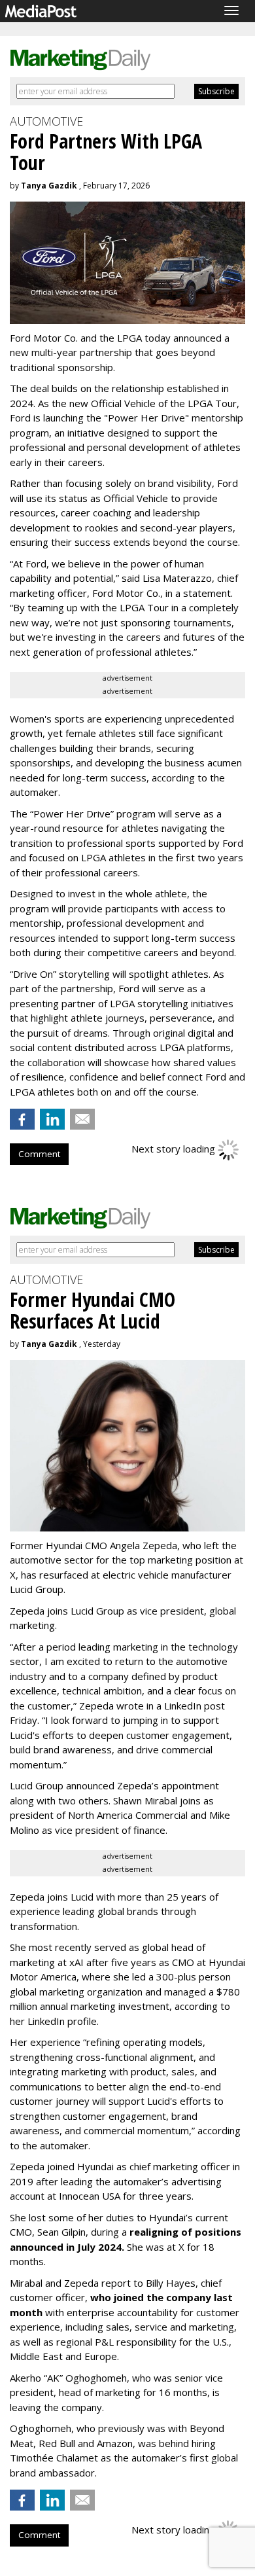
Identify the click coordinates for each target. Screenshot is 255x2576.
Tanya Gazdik (49, 186)
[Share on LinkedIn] (52, 1119)
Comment (39, 1154)
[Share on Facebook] (22, 1119)
